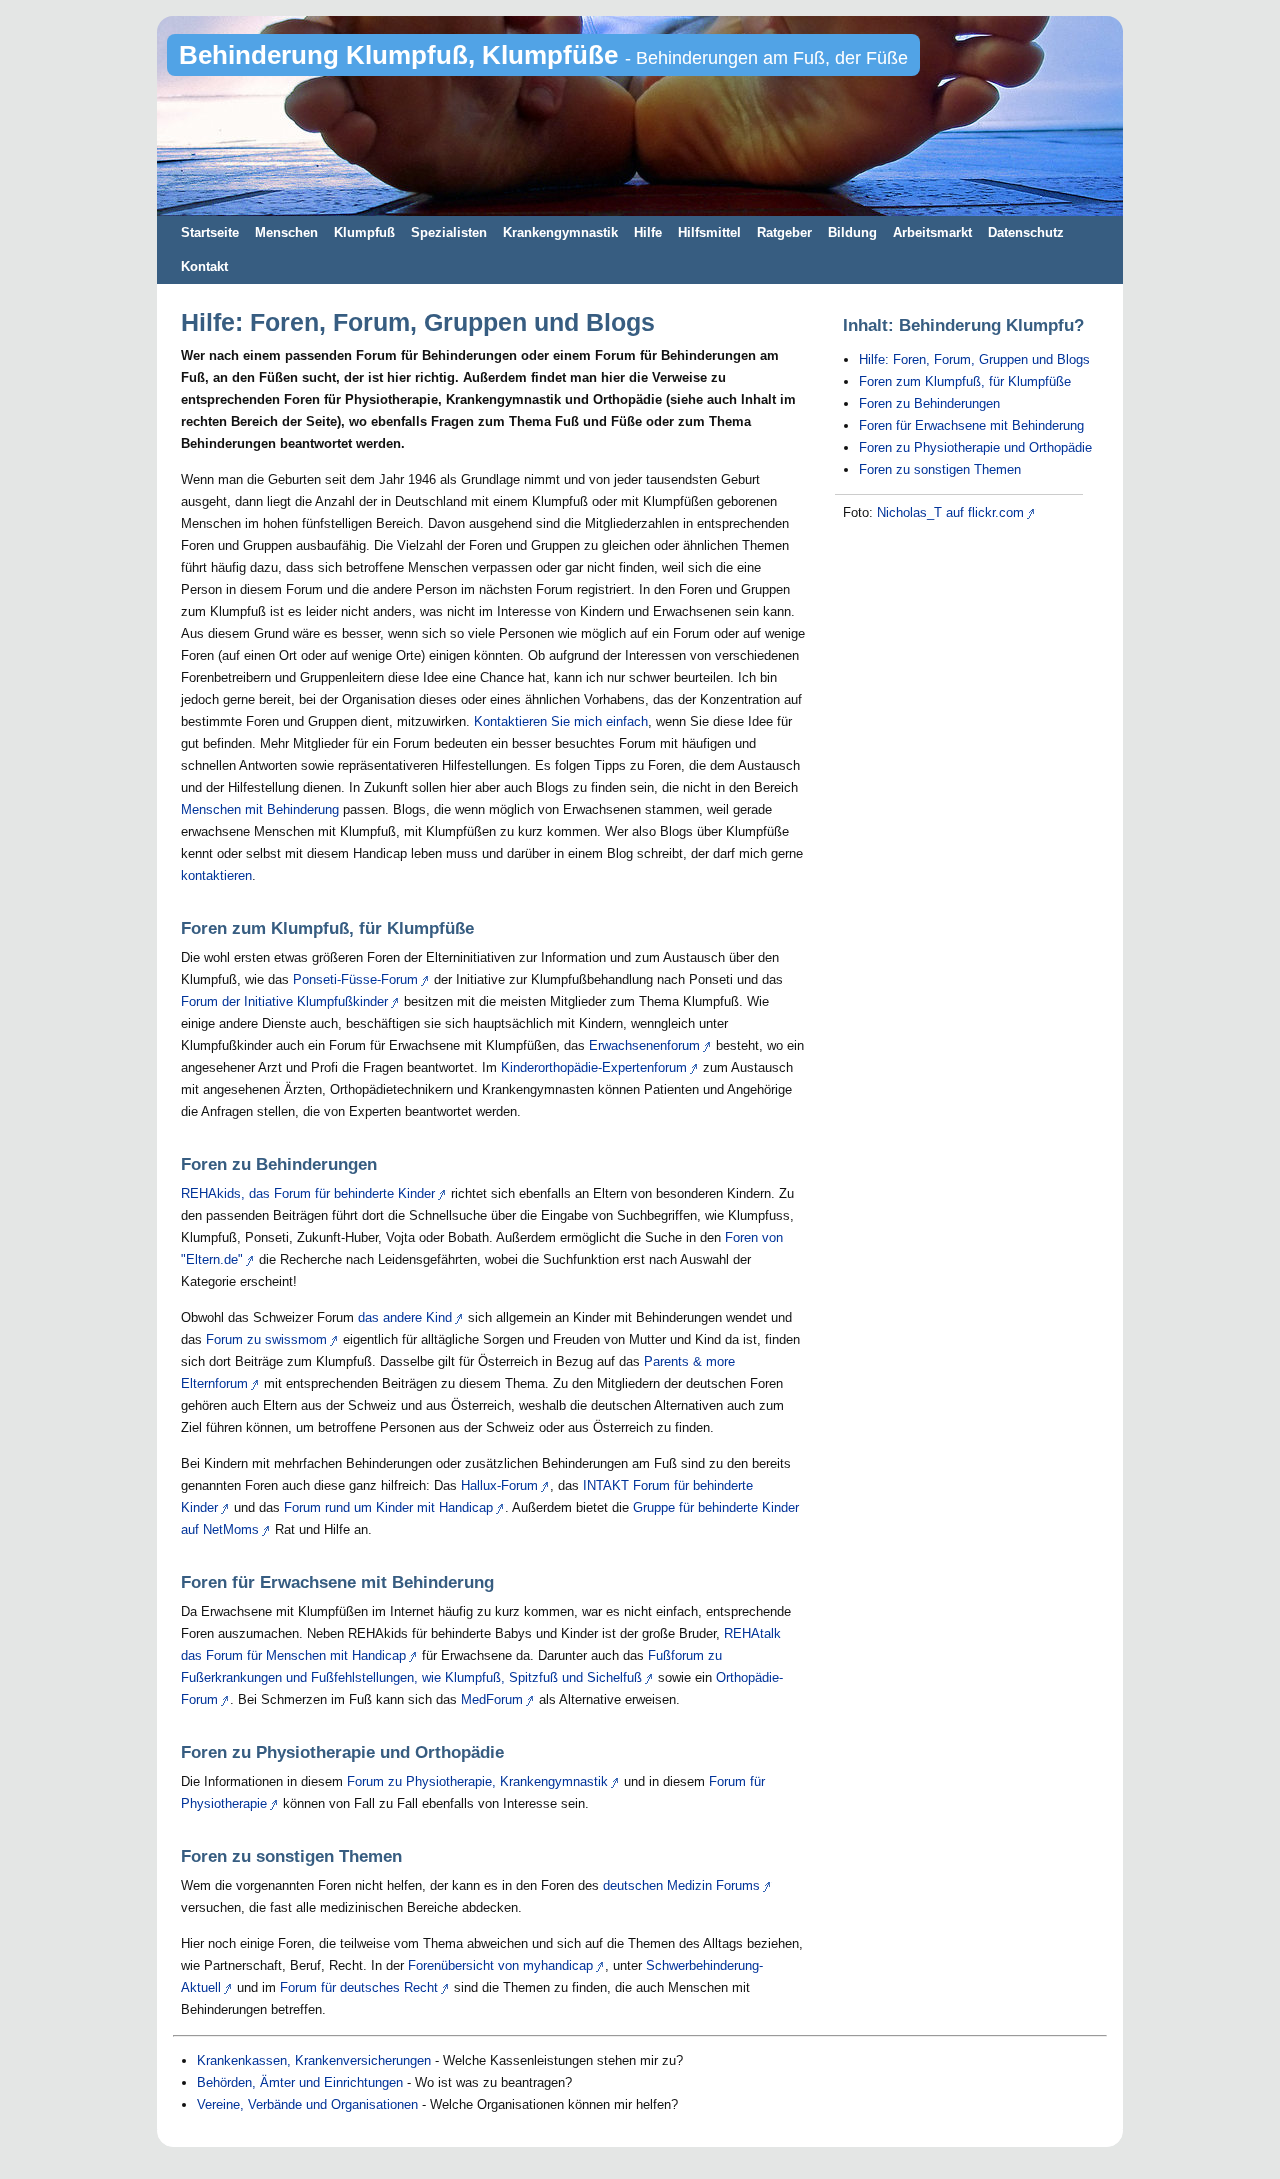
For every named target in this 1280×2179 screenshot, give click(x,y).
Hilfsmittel (709, 232)
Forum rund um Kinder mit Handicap (388, 1507)
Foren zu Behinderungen (929, 403)
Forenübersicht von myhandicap (500, 1965)
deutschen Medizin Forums (681, 1885)
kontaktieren (216, 875)
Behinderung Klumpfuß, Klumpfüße (543, 55)
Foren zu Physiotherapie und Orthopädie (975, 447)
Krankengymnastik (560, 232)
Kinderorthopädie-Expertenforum (594, 1067)
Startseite (210, 232)
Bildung (852, 232)
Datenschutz (1026, 232)
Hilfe (648, 232)
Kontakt (204, 266)
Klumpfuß (364, 232)
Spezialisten (449, 232)
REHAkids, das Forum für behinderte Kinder (308, 1193)
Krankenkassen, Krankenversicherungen (314, 2060)
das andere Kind (405, 1317)
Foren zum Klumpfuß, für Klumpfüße (965, 381)
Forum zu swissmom (266, 1339)
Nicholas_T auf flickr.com (950, 512)
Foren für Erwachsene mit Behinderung (971, 425)
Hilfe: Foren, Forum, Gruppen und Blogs (974, 359)
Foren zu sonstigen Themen (940, 469)
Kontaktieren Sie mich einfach (561, 721)
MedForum (492, 1699)
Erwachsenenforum (644, 1045)
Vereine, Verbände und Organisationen (307, 2104)
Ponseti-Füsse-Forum (355, 979)
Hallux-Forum (499, 1485)
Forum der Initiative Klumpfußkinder (284, 1001)
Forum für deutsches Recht (359, 1987)
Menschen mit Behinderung (260, 809)
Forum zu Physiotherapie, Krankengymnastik (477, 1781)
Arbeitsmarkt (932, 232)
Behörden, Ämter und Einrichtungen (300, 2082)
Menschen (286, 232)
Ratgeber (784, 232)
